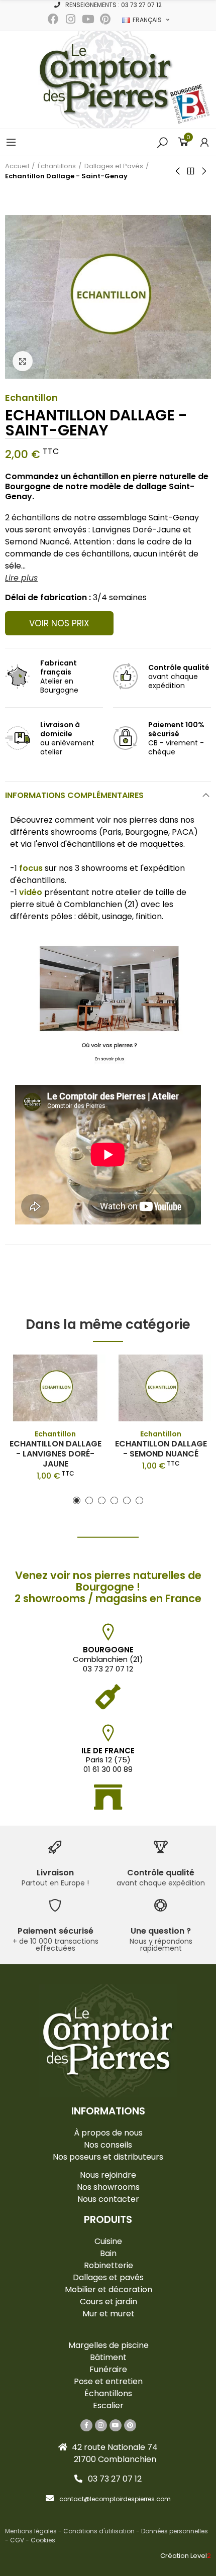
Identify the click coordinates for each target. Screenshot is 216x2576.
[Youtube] (88, 19)
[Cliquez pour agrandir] (23, 361)
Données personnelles (175, 2531)
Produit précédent (178, 171)
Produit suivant (203, 171)
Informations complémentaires (74, 795)
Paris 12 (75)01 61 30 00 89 (108, 1760)
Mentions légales (31, 2531)
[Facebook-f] (86, 2425)
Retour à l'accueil (191, 171)
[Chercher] (162, 142)
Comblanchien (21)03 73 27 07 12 (108, 1659)
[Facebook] (53, 19)
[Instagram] (71, 19)
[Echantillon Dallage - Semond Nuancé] (161, 1388)
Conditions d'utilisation (99, 2531)
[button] (108, 5)
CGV (17, 2540)
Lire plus (21, 578)
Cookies (43, 2540)
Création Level (186, 2556)
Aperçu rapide (80, 1372)
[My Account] (204, 142)
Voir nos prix (59, 623)
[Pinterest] (105, 19)
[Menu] (11, 142)
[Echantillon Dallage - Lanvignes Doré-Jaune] (55, 1388)
